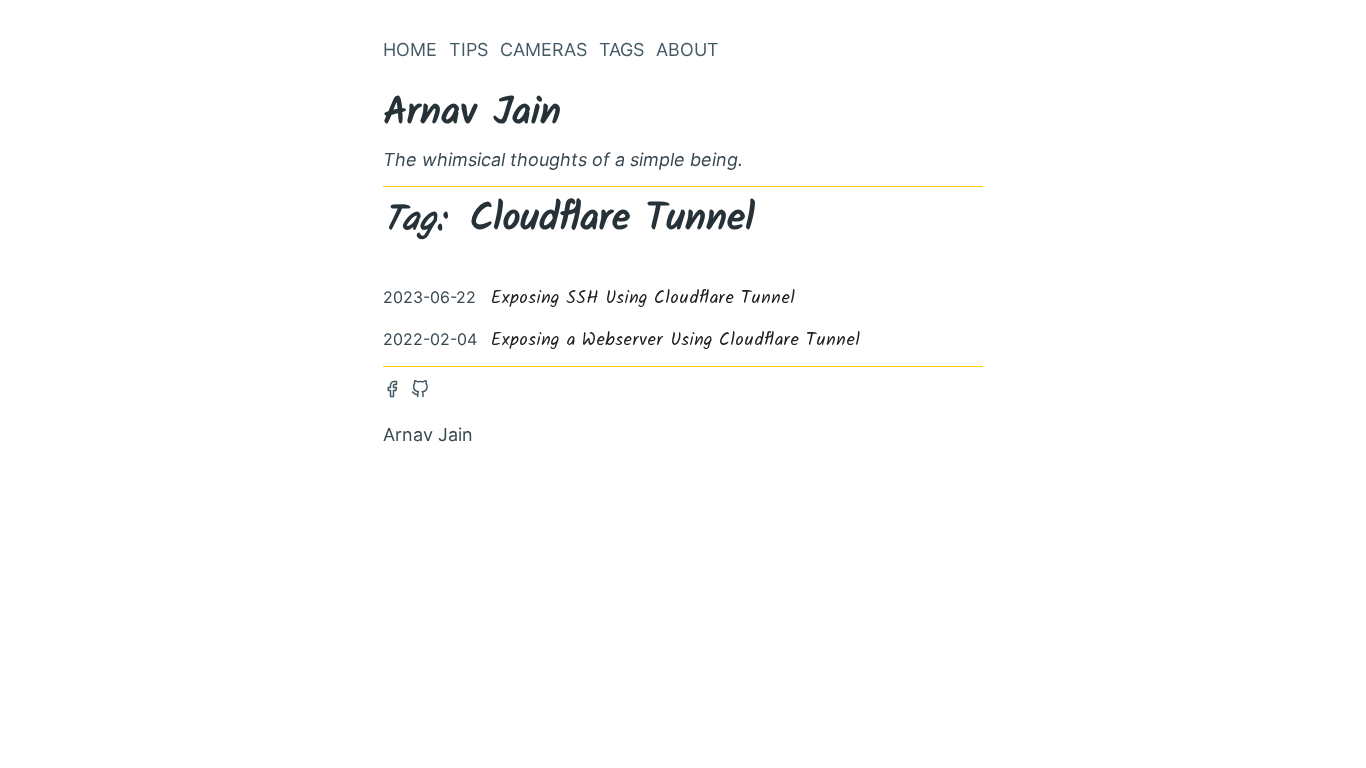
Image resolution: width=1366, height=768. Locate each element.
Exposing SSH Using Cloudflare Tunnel (643, 298)
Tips (468, 49)
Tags (621, 49)
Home (410, 49)
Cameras (543, 49)
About (687, 49)
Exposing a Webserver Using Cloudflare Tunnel (675, 340)
